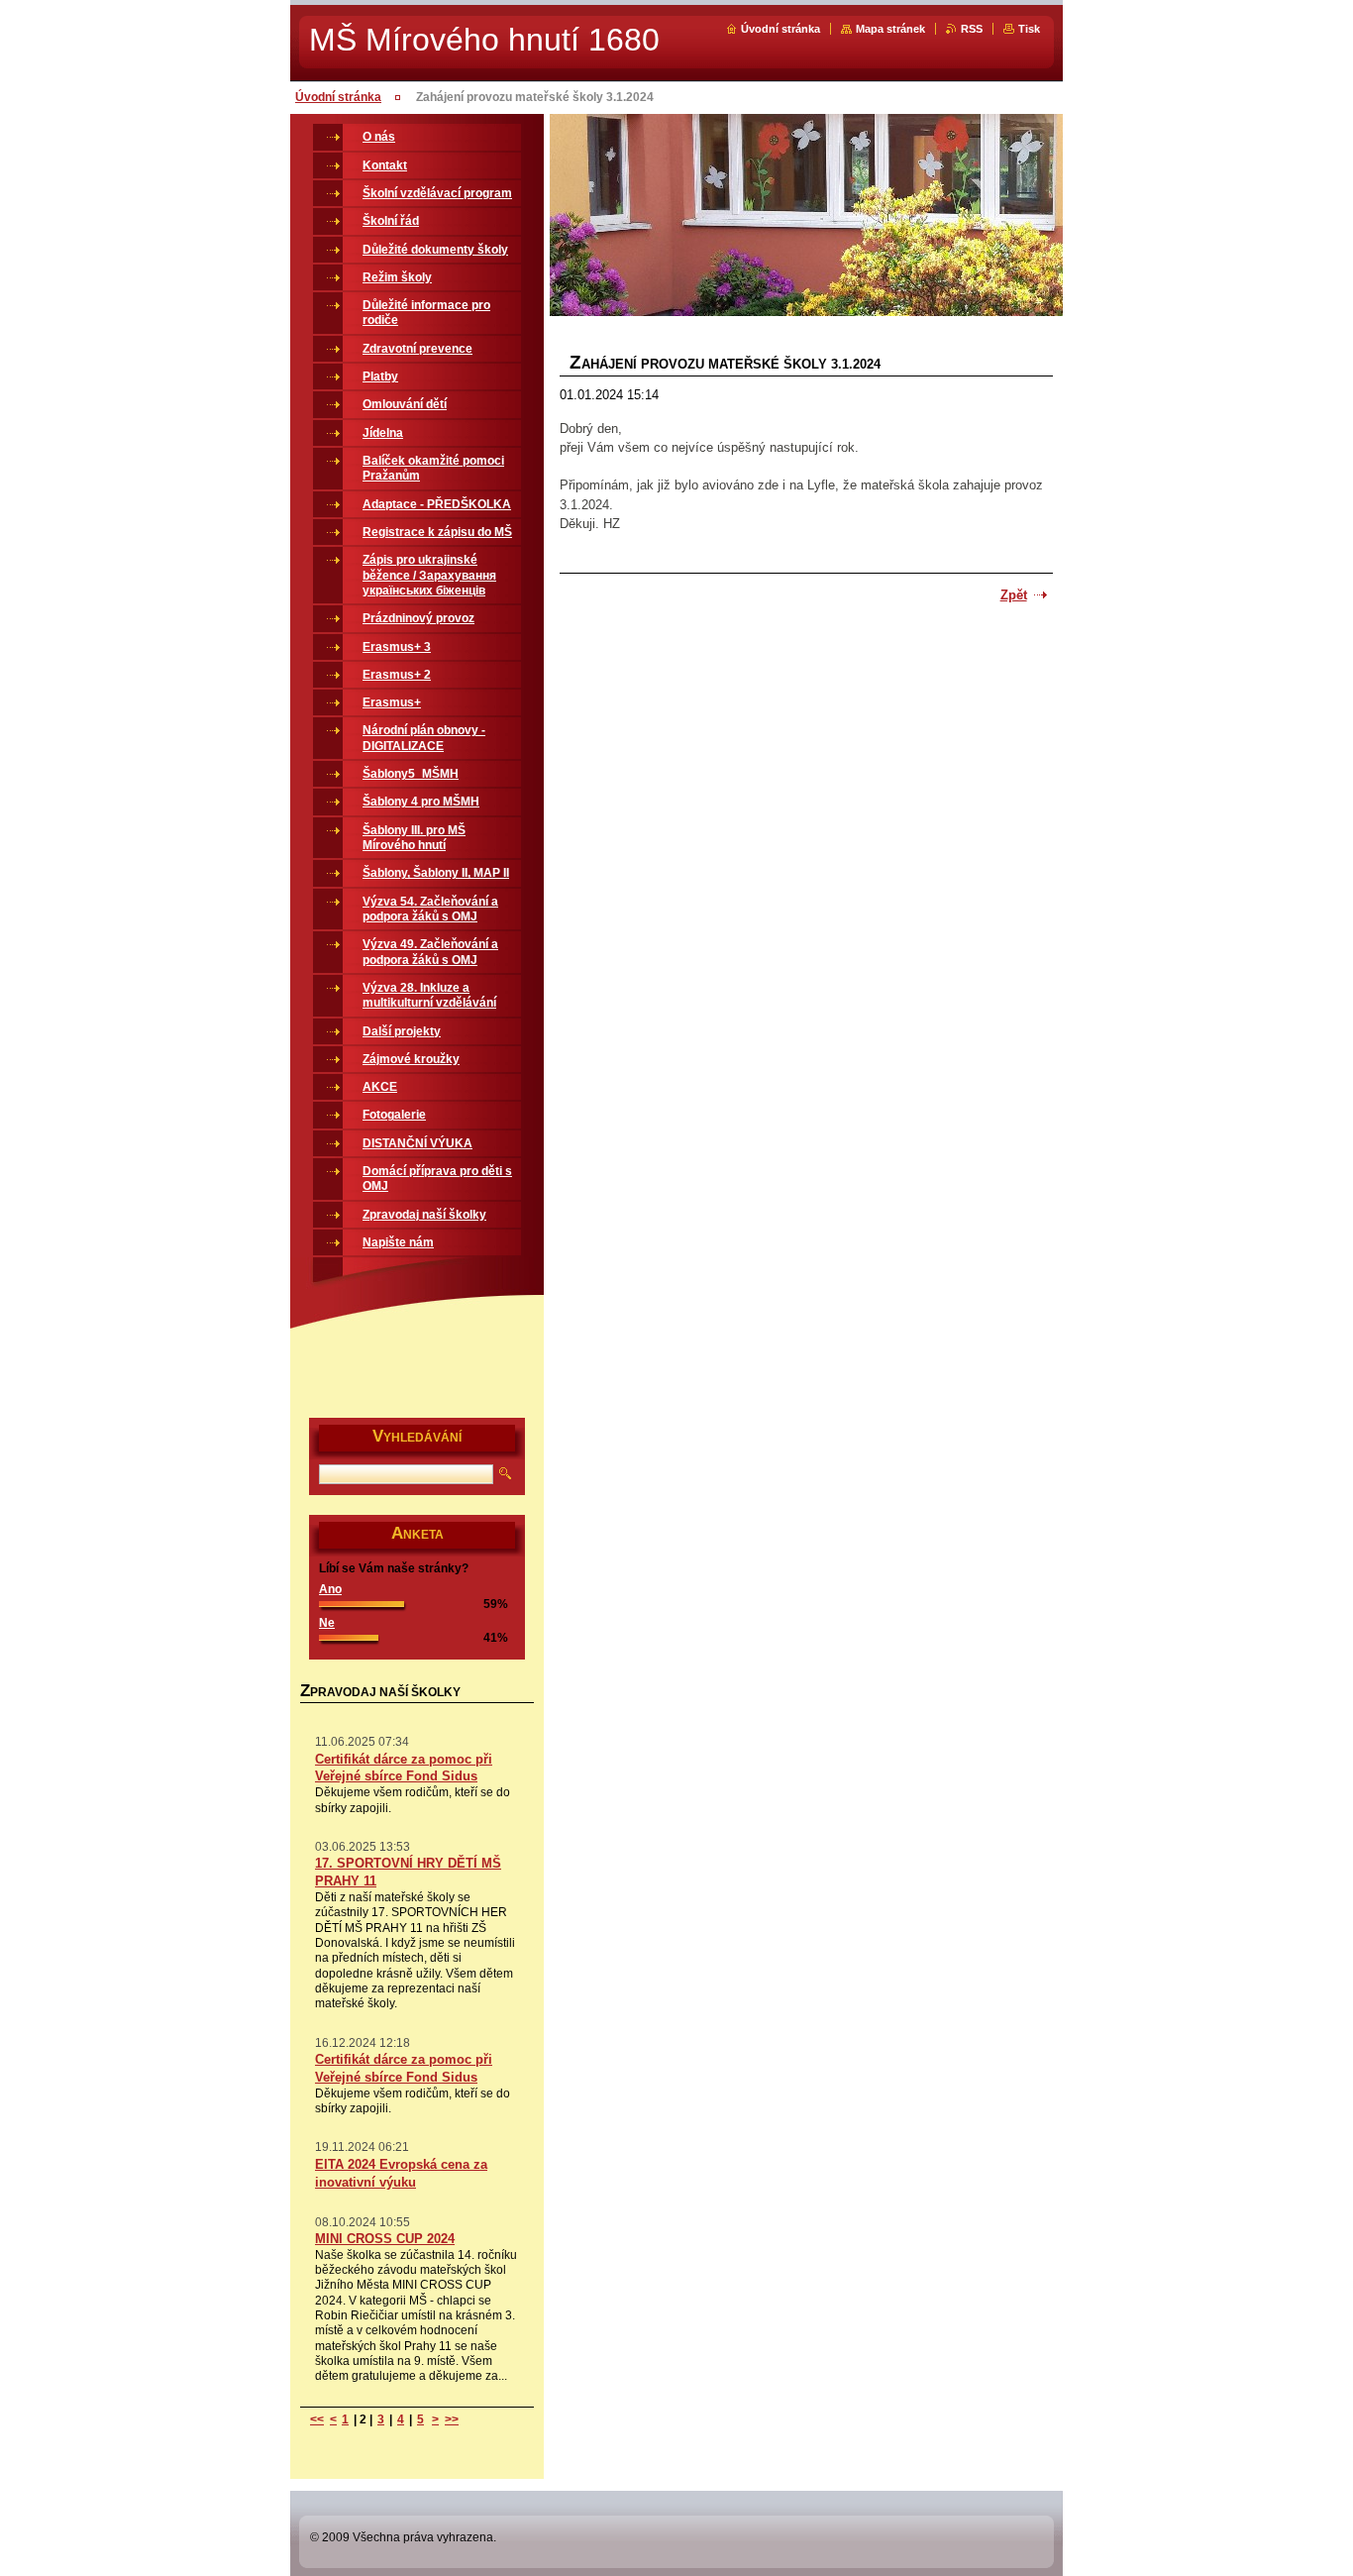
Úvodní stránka (781, 29)
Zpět (1014, 595)
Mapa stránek (890, 29)
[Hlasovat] (362, 1603)
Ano (330, 1589)
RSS (972, 29)
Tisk (1029, 29)
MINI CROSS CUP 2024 (385, 2239)
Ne (327, 1623)
